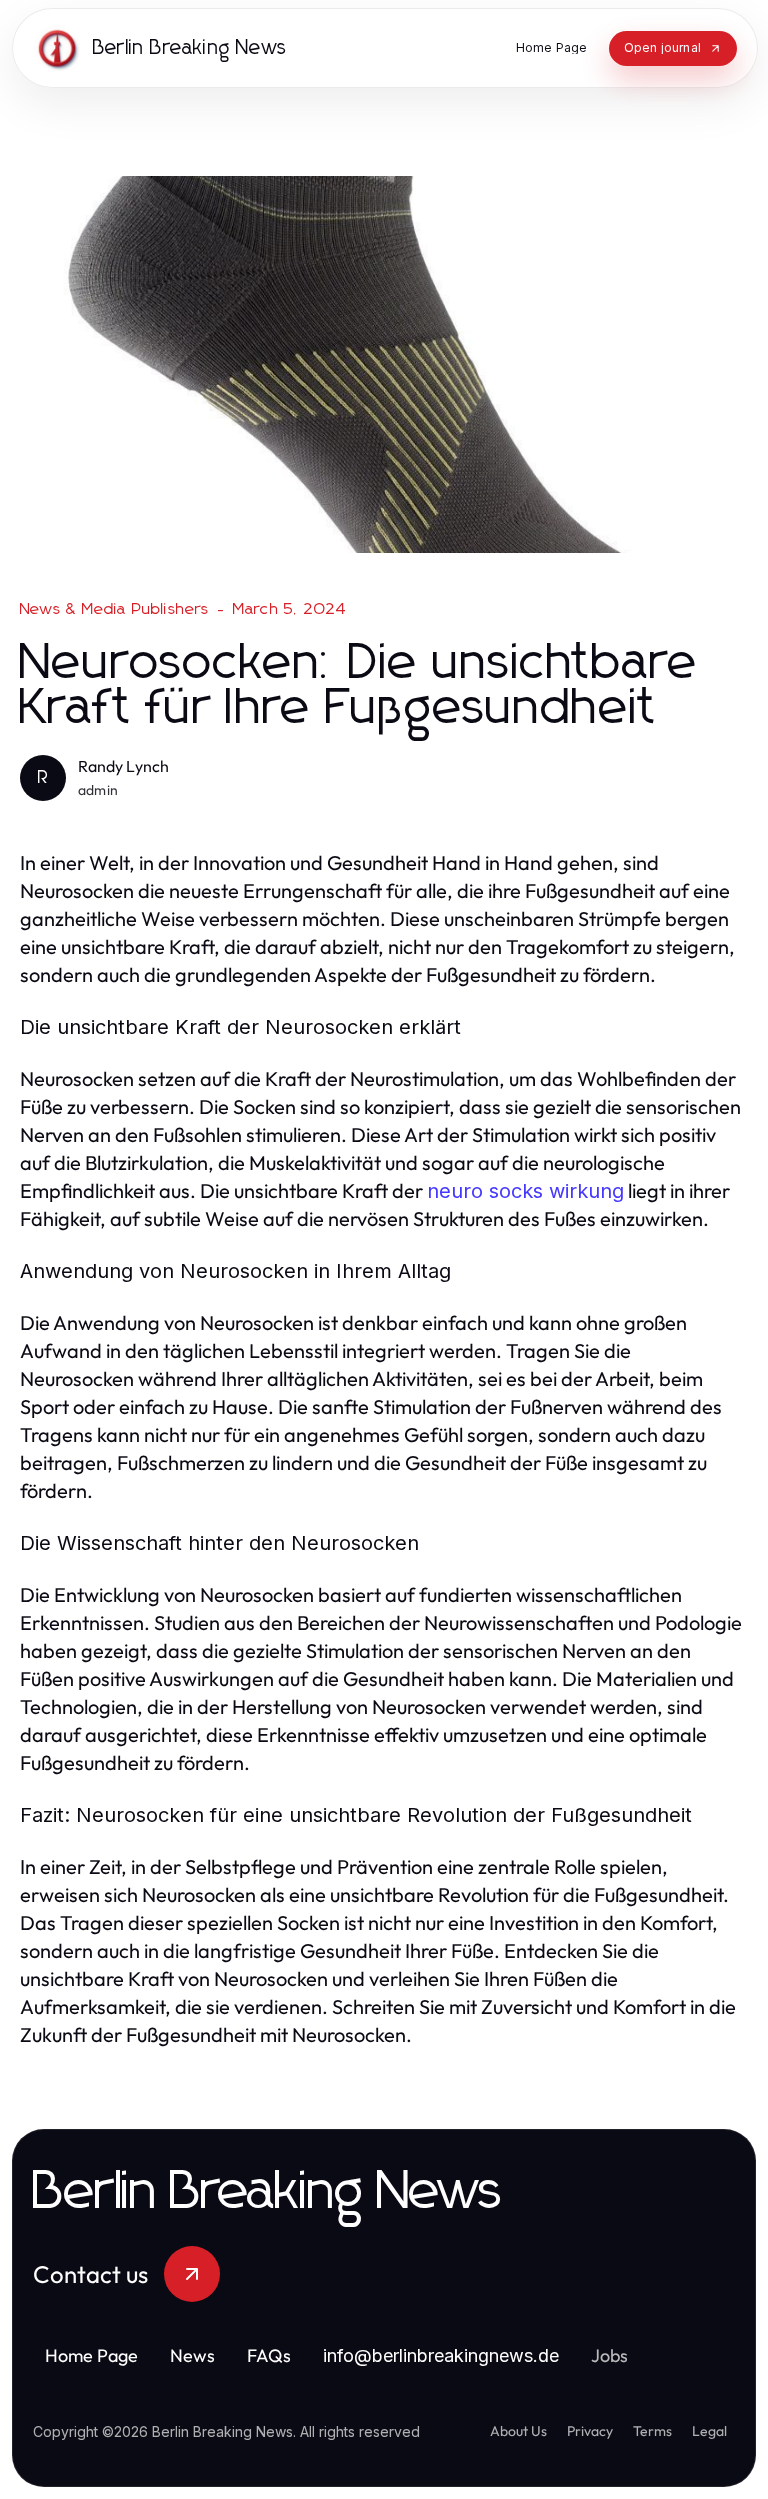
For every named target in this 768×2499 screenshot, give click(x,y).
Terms (652, 2431)
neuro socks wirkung (525, 1191)
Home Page (91, 2355)
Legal (709, 2431)
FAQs (269, 2355)
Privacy (590, 2431)
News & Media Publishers (115, 609)
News (192, 2355)
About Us (518, 2431)
